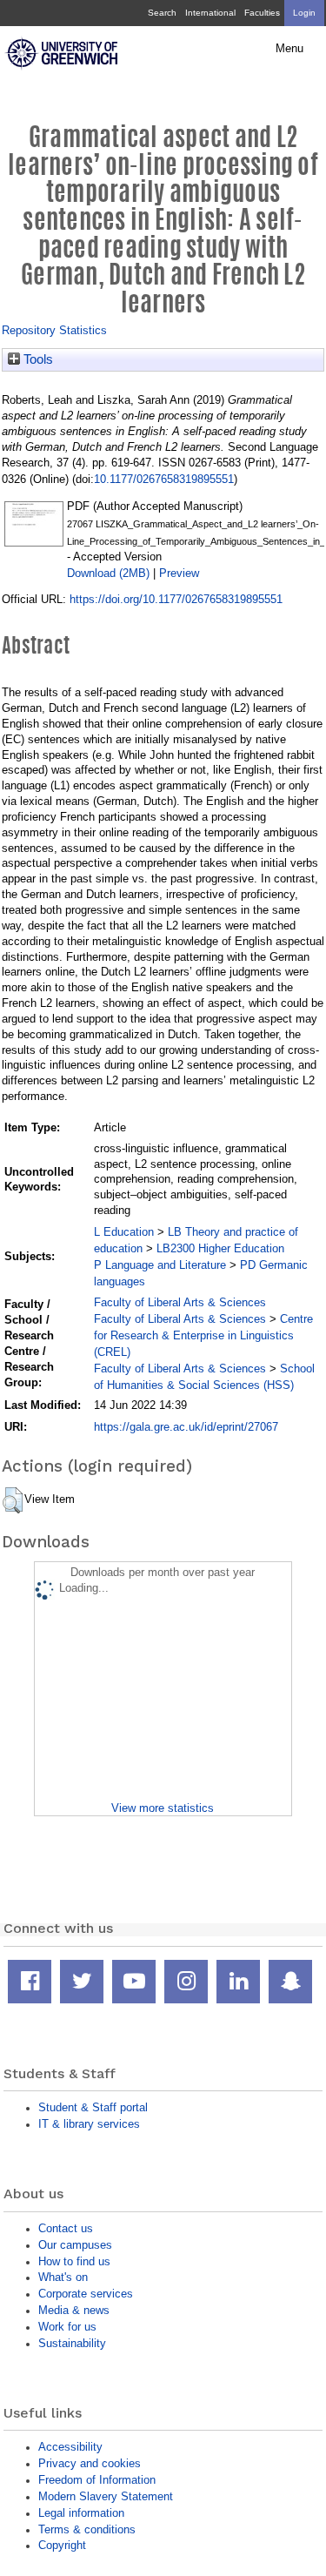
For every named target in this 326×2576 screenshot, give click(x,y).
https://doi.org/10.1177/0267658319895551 (176, 599)
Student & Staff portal (93, 2107)
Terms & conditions (87, 2529)
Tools (37, 359)
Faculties (262, 13)
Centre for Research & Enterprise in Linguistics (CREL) (203, 1335)
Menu (289, 49)
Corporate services (86, 2294)
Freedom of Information (97, 2480)
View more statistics (163, 1808)
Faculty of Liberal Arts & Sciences (180, 1302)
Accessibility (70, 2447)
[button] (13, 1500)
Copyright (62, 2545)
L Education (124, 1232)
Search (162, 13)
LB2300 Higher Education (220, 1248)
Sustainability (72, 2343)
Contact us (66, 2228)
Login (304, 13)
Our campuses (75, 2245)
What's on (63, 2277)
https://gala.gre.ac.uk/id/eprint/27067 (186, 1427)
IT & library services (89, 2124)
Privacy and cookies (90, 2463)
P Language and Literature (160, 1265)
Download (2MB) (108, 573)
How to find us (74, 2261)
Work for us (67, 2327)
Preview (179, 573)
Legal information (81, 2513)
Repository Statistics (54, 330)
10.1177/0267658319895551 (164, 479)
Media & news (74, 2310)
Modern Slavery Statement (106, 2496)
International (210, 13)
